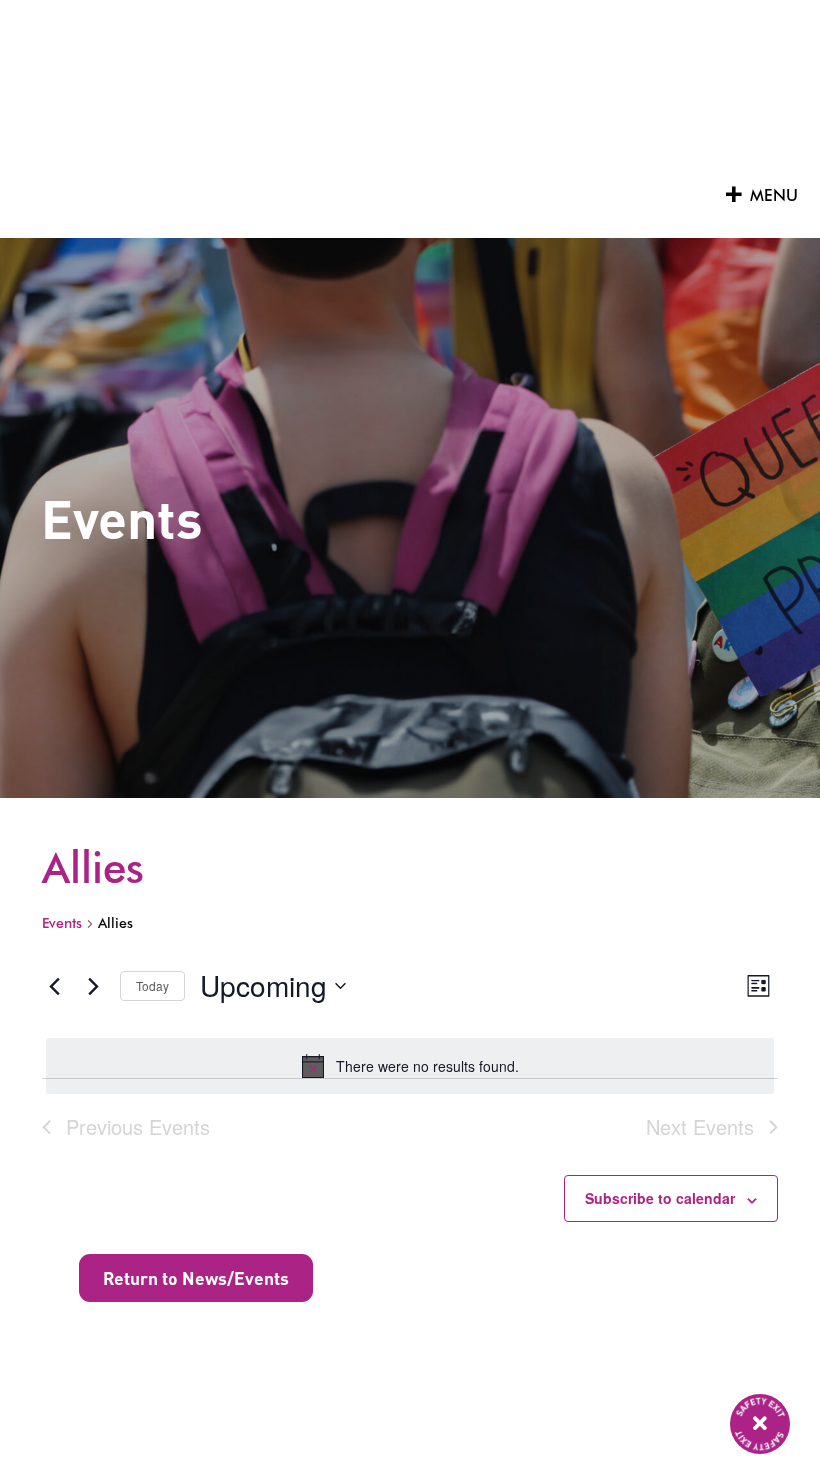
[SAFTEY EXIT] (760, 1424)
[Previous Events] (54, 986)
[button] (774, 196)
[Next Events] (93, 986)
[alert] (410, 1066)
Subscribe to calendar (660, 1198)
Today (152, 985)
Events (62, 923)
